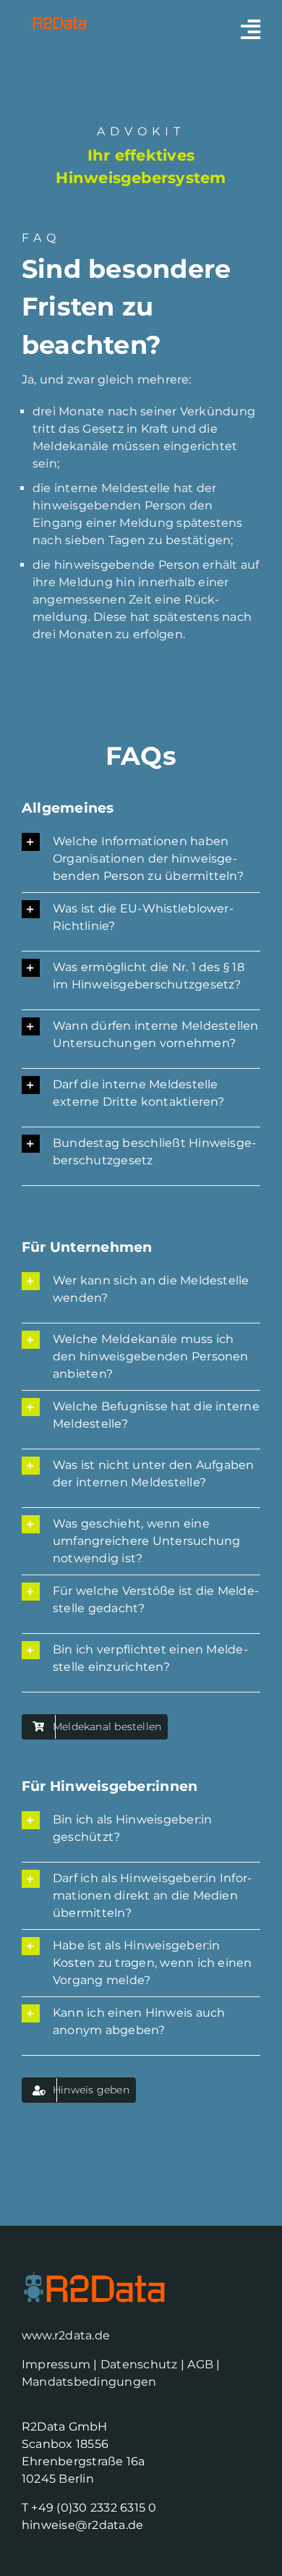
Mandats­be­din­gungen (89, 2382)
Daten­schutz (141, 2364)
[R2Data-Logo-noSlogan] (54, 20)
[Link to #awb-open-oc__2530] (251, 29)
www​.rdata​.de (66, 2335)
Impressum (56, 2364)
